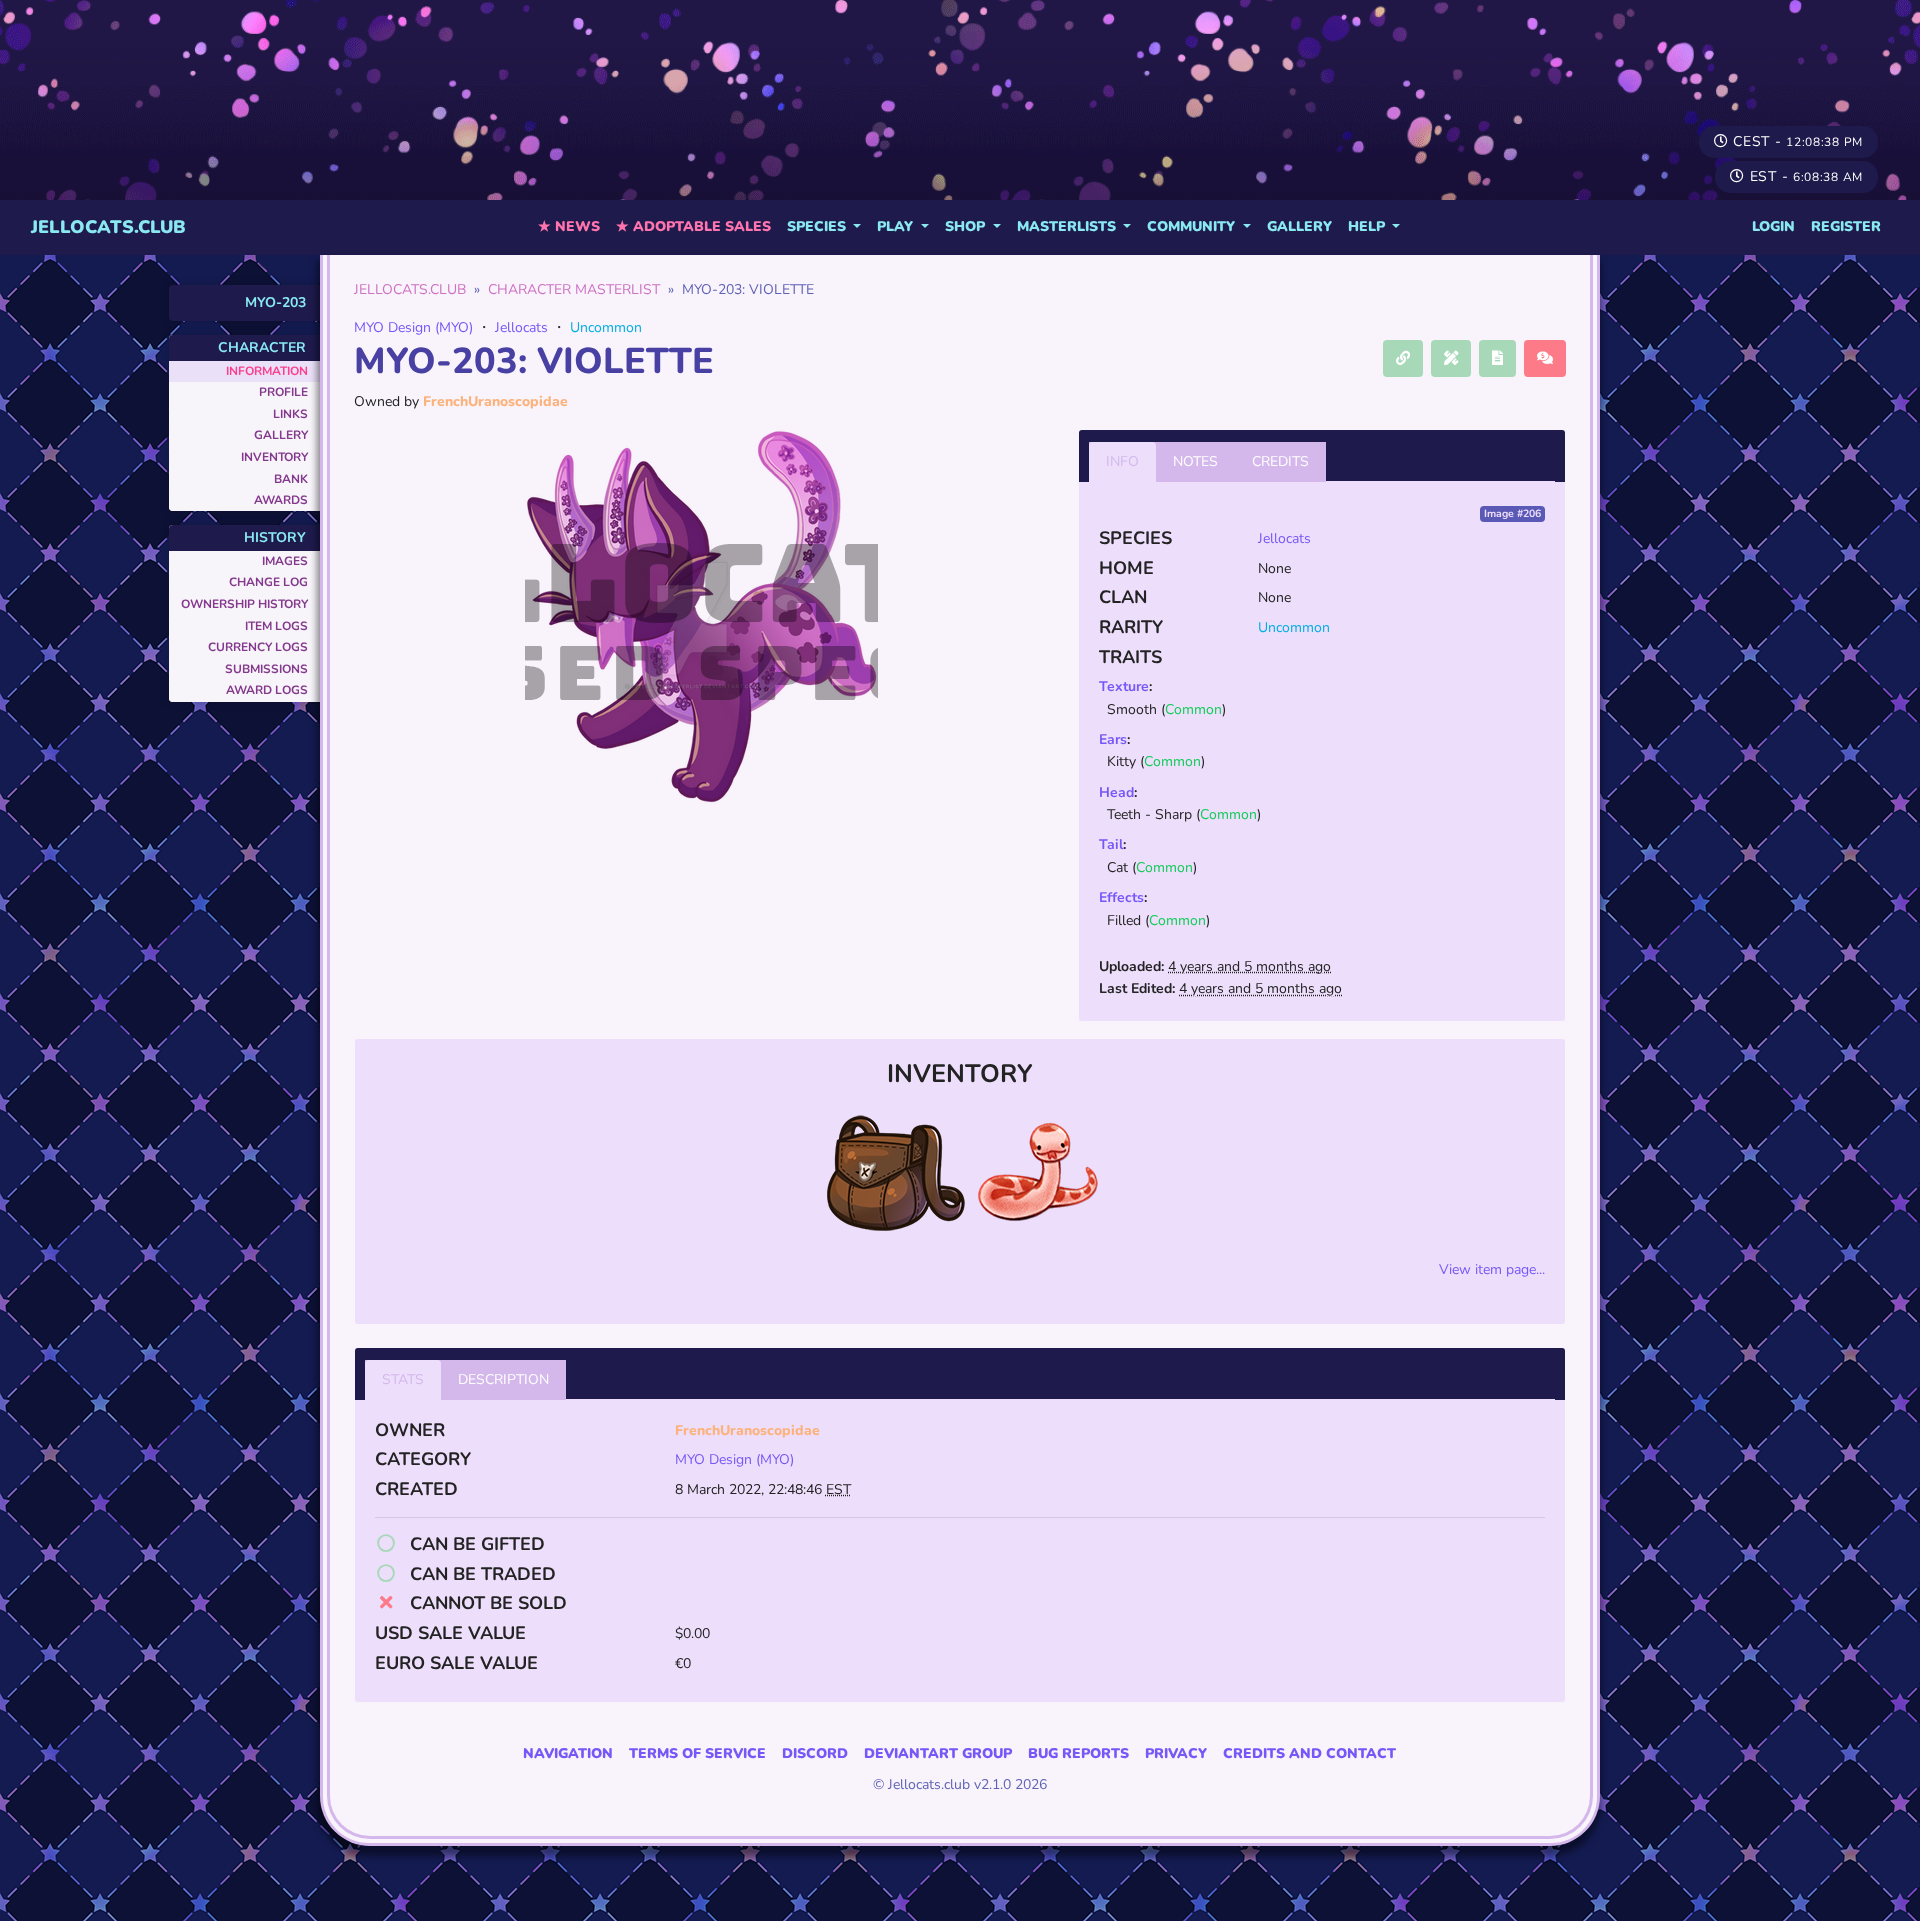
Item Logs (276, 626)
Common (1193, 709)
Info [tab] (1122, 461)
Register (1846, 226)
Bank (291, 479)
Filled (1124, 920)
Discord (815, 1753)
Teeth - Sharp (1149, 814)
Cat (1117, 867)
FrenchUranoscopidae (495, 401)
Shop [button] (967, 226)
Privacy (1176, 1753)
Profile (283, 392)
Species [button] (818, 226)
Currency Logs (258, 647)
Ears (1113, 739)
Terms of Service (697, 1753)
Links (290, 414)
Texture (1124, 686)
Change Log (268, 582)
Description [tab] (503, 1379)
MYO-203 (275, 302)
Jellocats (521, 327)
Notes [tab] (1195, 461)
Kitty (1121, 761)
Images (285, 561)
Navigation (568, 1753)
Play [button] (897, 226)
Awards (281, 500)
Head (1116, 792)
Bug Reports (1078, 1753)
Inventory (274, 457)
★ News (569, 226)
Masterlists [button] (1068, 226)
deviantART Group (938, 1753)
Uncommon (606, 327)
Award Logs (267, 690)
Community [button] (1193, 226)
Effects (1121, 897)
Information (267, 371)
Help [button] (1368, 226)
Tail (1111, 844)
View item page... (1492, 1269)
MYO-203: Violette (534, 361)
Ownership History (244, 604)
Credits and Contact (1309, 1753)
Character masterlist (574, 289)
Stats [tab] (403, 1379)
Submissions (266, 669)
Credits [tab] (1280, 461)
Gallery (1299, 226)
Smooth (1132, 709)
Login (1773, 226)
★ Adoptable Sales (693, 226)
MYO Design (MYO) (413, 327)
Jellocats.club (108, 227)
